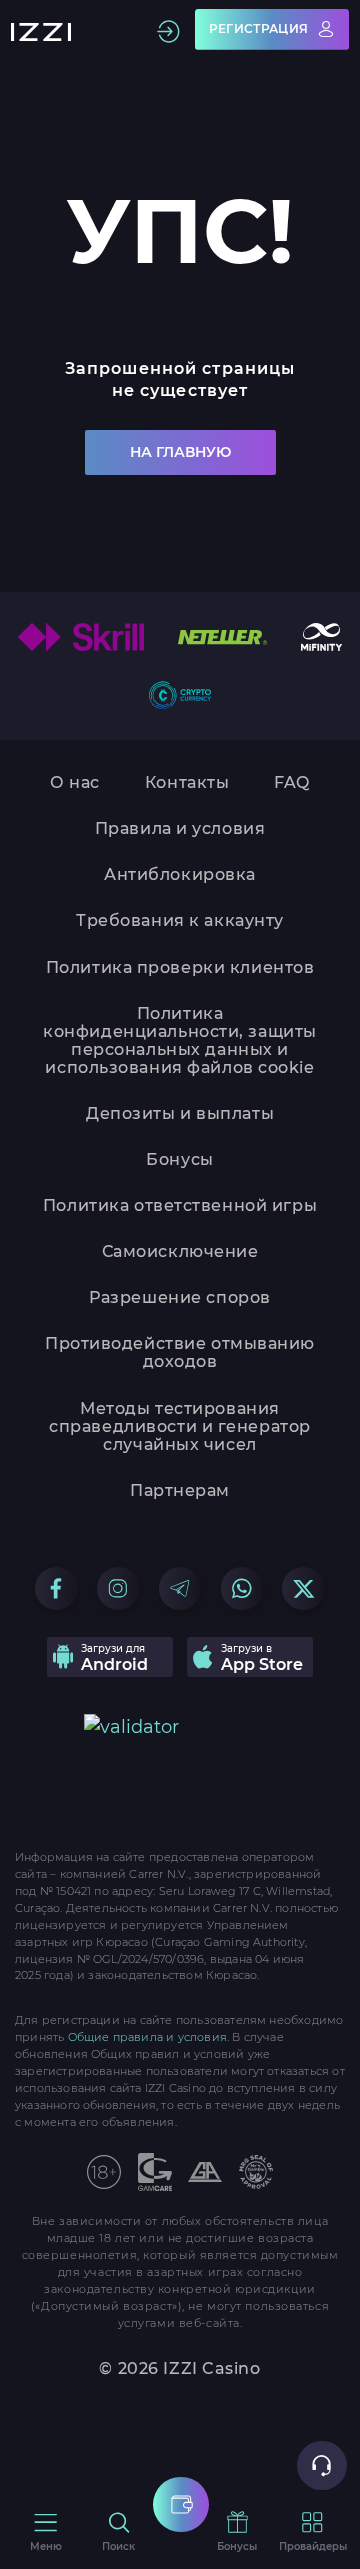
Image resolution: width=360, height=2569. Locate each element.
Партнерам (180, 1491)
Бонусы (179, 1160)
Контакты (187, 783)
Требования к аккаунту (180, 921)
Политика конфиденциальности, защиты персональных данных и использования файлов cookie (180, 1041)
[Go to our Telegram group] (180, 1588)
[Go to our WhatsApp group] (242, 1588)
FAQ (292, 783)
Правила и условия (180, 829)
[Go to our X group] (303, 1588)
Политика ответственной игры (180, 1206)
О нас (75, 783)
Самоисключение (180, 1252)
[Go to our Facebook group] (56, 1588)
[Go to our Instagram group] (118, 1588)
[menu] (181, 2505)
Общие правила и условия (147, 2037)
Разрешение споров (180, 1298)
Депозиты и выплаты (180, 1114)
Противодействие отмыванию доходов (180, 1353)
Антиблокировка (180, 875)
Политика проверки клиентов (180, 968)
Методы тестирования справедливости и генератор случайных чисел (180, 1427)
